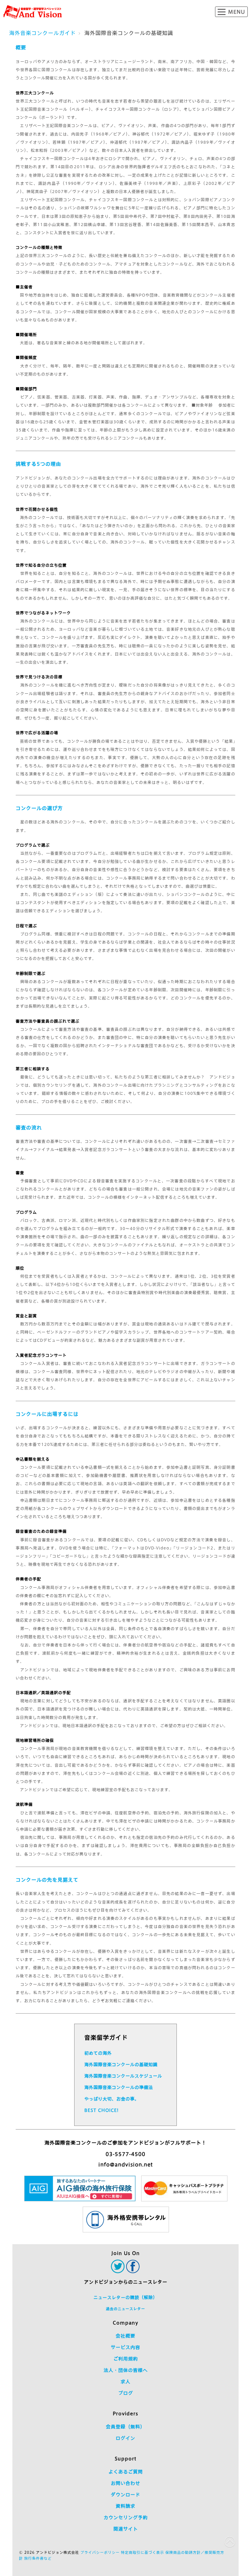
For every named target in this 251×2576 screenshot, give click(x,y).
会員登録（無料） (125, 2427)
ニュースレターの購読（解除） (125, 2298)
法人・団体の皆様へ (126, 2370)
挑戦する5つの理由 (38, 464)
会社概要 (125, 2336)
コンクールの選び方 (39, 808)
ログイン (125, 2438)
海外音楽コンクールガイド (42, 33)
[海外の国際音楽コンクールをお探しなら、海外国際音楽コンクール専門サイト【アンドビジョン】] (33, 12)
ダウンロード (125, 2495)
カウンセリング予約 (126, 2518)
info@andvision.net (126, 2165)
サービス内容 (125, 2347)
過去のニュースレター (125, 2309)
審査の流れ (29, 1128)
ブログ (126, 2393)
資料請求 (125, 2506)
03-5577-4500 (125, 2154)
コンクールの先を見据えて (47, 1880)
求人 (125, 2382)
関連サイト (126, 2529)
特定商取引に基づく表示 (142, 2552)
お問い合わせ (125, 2483)
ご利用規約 (126, 2359)
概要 (21, 48)
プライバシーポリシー (100, 2552)
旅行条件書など (38, 2558)
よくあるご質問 (126, 2472)
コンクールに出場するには (47, 1414)
